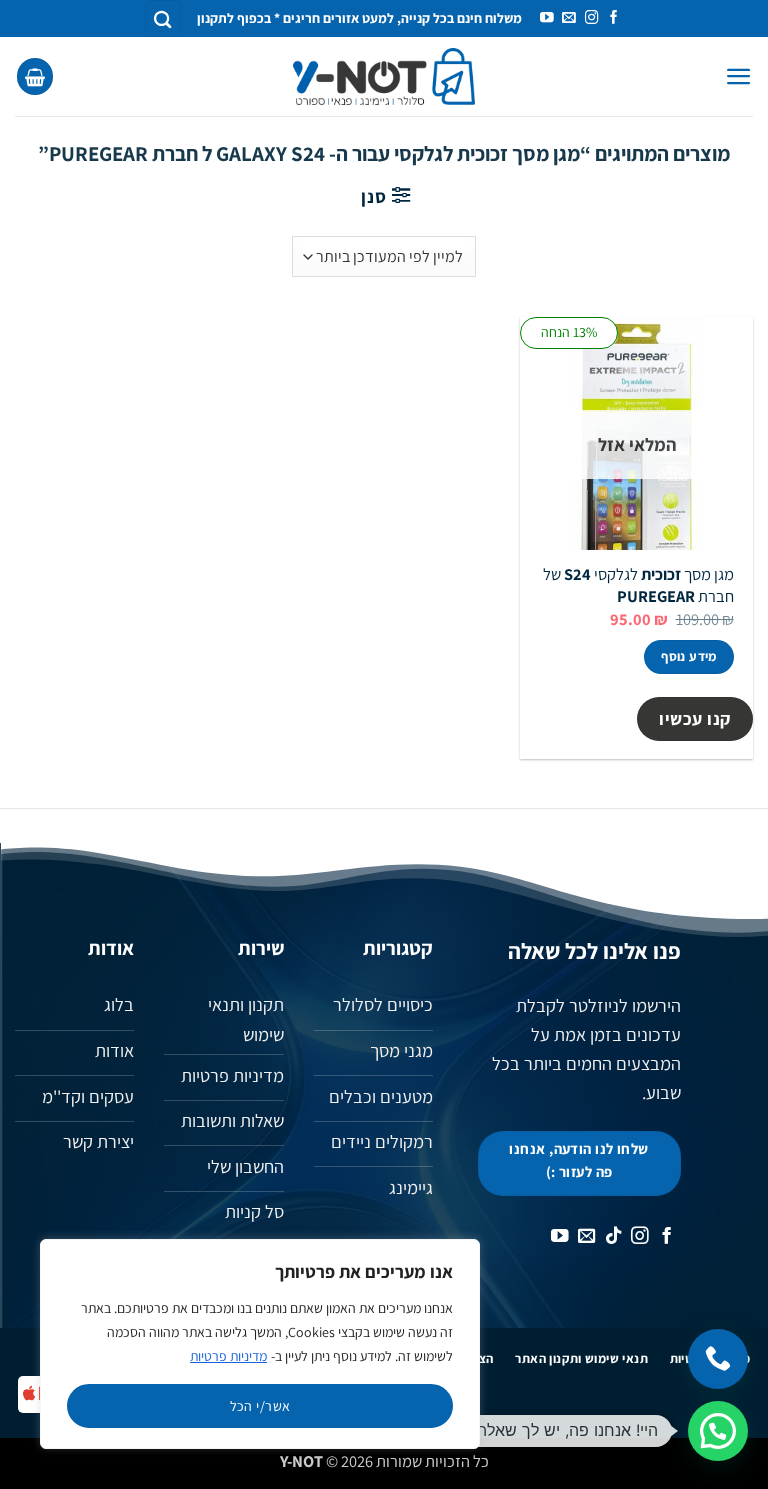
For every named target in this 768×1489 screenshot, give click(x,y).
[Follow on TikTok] (614, 1237)
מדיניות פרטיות (228, 1356)
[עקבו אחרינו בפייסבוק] (614, 18)
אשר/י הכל (260, 1406)
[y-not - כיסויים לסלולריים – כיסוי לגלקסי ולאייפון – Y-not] (384, 77)
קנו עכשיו (695, 718)
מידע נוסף (689, 656)
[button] (739, 76)
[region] (260, 1344)
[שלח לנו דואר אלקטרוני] (569, 18)
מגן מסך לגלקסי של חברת (638, 585)
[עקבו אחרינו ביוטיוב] (547, 18)
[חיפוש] (163, 18)
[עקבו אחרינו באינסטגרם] (592, 18)
